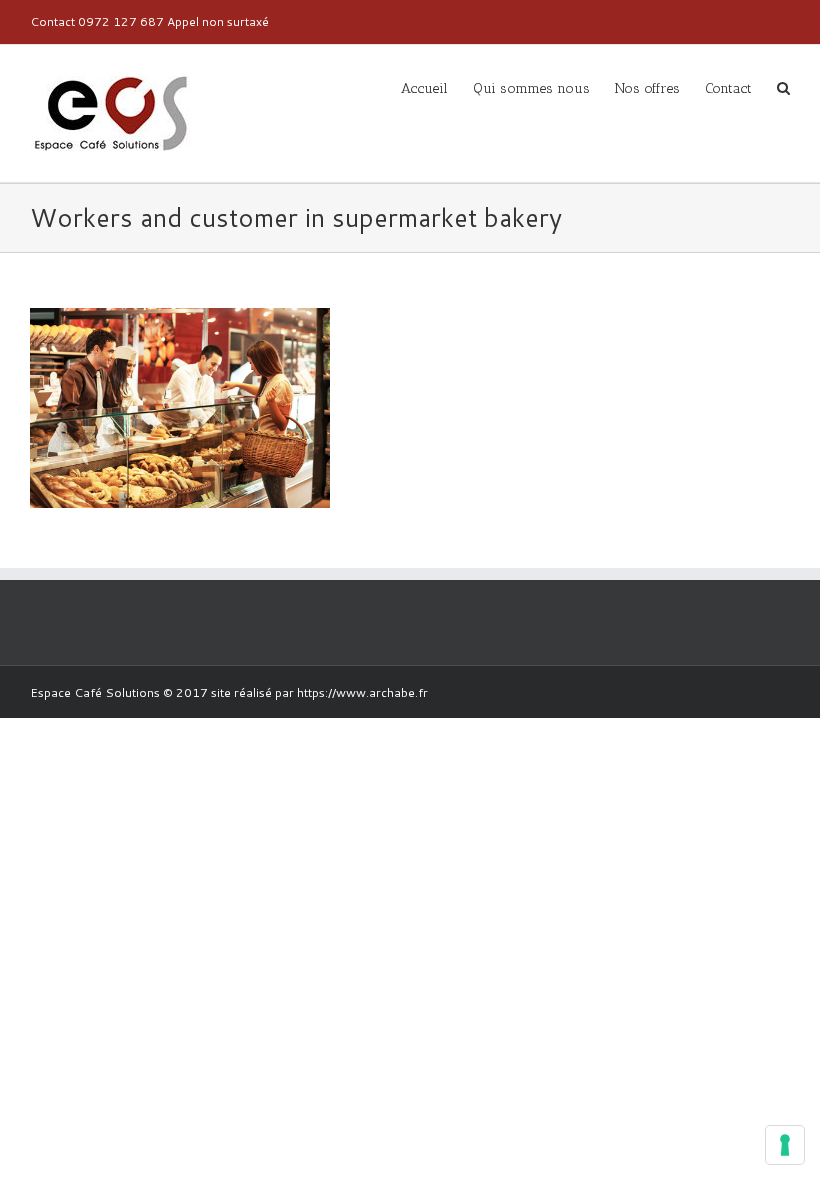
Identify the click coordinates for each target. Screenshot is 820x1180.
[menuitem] (437, 87)
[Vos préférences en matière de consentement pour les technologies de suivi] (785, 1145)
